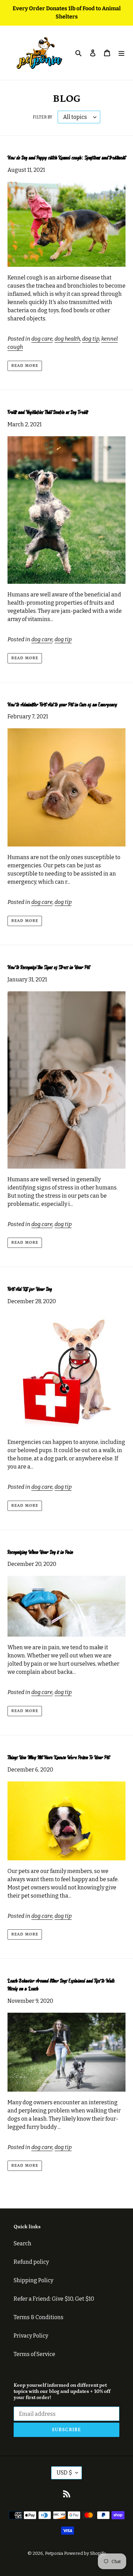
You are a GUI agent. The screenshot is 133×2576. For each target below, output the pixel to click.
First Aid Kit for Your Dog (30, 1289)
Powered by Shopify (85, 2553)
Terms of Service (34, 2354)
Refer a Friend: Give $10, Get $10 (54, 2299)
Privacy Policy (31, 2336)
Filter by (42, 117)
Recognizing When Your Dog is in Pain (40, 1552)
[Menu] (121, 53)
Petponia (54, 2553)
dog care (42, 339)
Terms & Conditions (39, 2317)
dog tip (91, 339)
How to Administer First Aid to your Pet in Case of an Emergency (62, 705)
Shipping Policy (33, 2280)
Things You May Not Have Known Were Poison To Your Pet (58, 1758)
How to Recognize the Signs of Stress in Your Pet (49, 968)
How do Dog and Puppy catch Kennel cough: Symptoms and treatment (66, 158)
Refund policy (31, 2262)
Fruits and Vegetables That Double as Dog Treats (48, 412)
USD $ (64, 2473)
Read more (25, 366)
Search (23, 2243)
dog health (67, 339)
